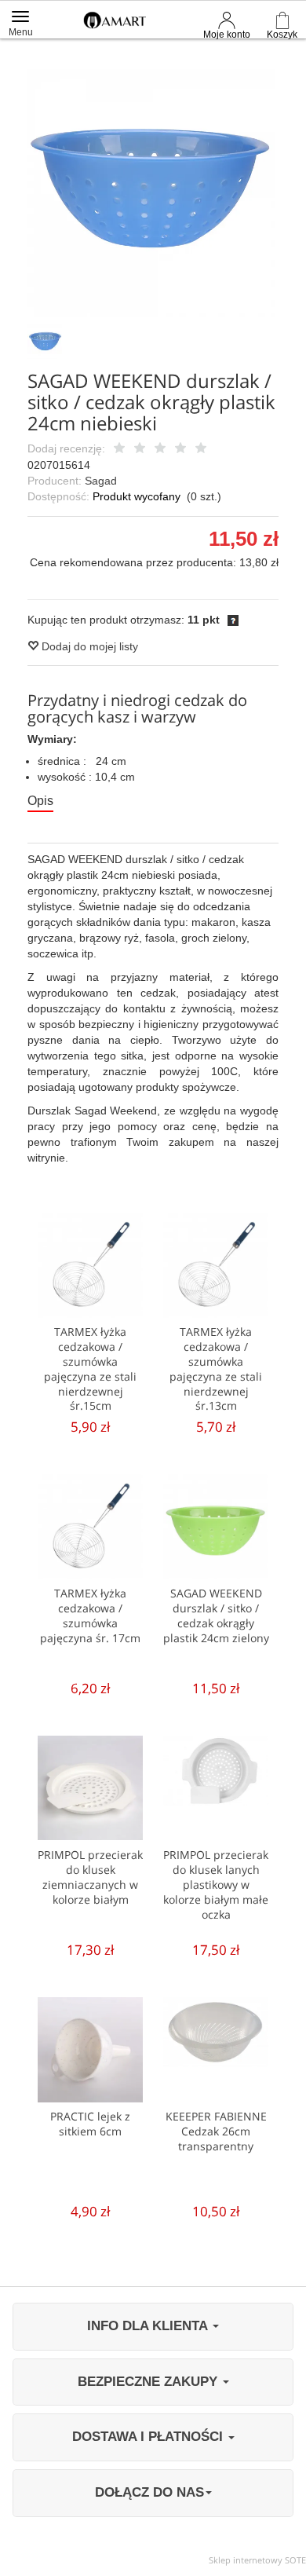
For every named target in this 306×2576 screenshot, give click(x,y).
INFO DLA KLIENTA (149, 2326)
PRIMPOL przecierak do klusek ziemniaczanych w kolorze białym (90, 1877)
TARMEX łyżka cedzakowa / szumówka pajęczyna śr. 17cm (90, 1615)
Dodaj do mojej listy (88, 646)
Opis (40, 801)
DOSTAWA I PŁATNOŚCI (149, 2437)
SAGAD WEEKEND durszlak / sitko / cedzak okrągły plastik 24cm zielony (216, 1615)
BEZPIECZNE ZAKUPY (149, 2382)
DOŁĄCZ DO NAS (149, 2492)
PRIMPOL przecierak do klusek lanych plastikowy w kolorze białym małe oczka (216, 1884)
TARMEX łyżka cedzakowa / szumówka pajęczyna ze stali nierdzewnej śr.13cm (216, 1369)
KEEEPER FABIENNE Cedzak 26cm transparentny (216, 2131)
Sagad (101, 481)
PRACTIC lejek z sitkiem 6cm (90, 2124)
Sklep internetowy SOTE (257, 2560)
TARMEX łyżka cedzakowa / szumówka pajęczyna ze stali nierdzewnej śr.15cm (90, 1369)
